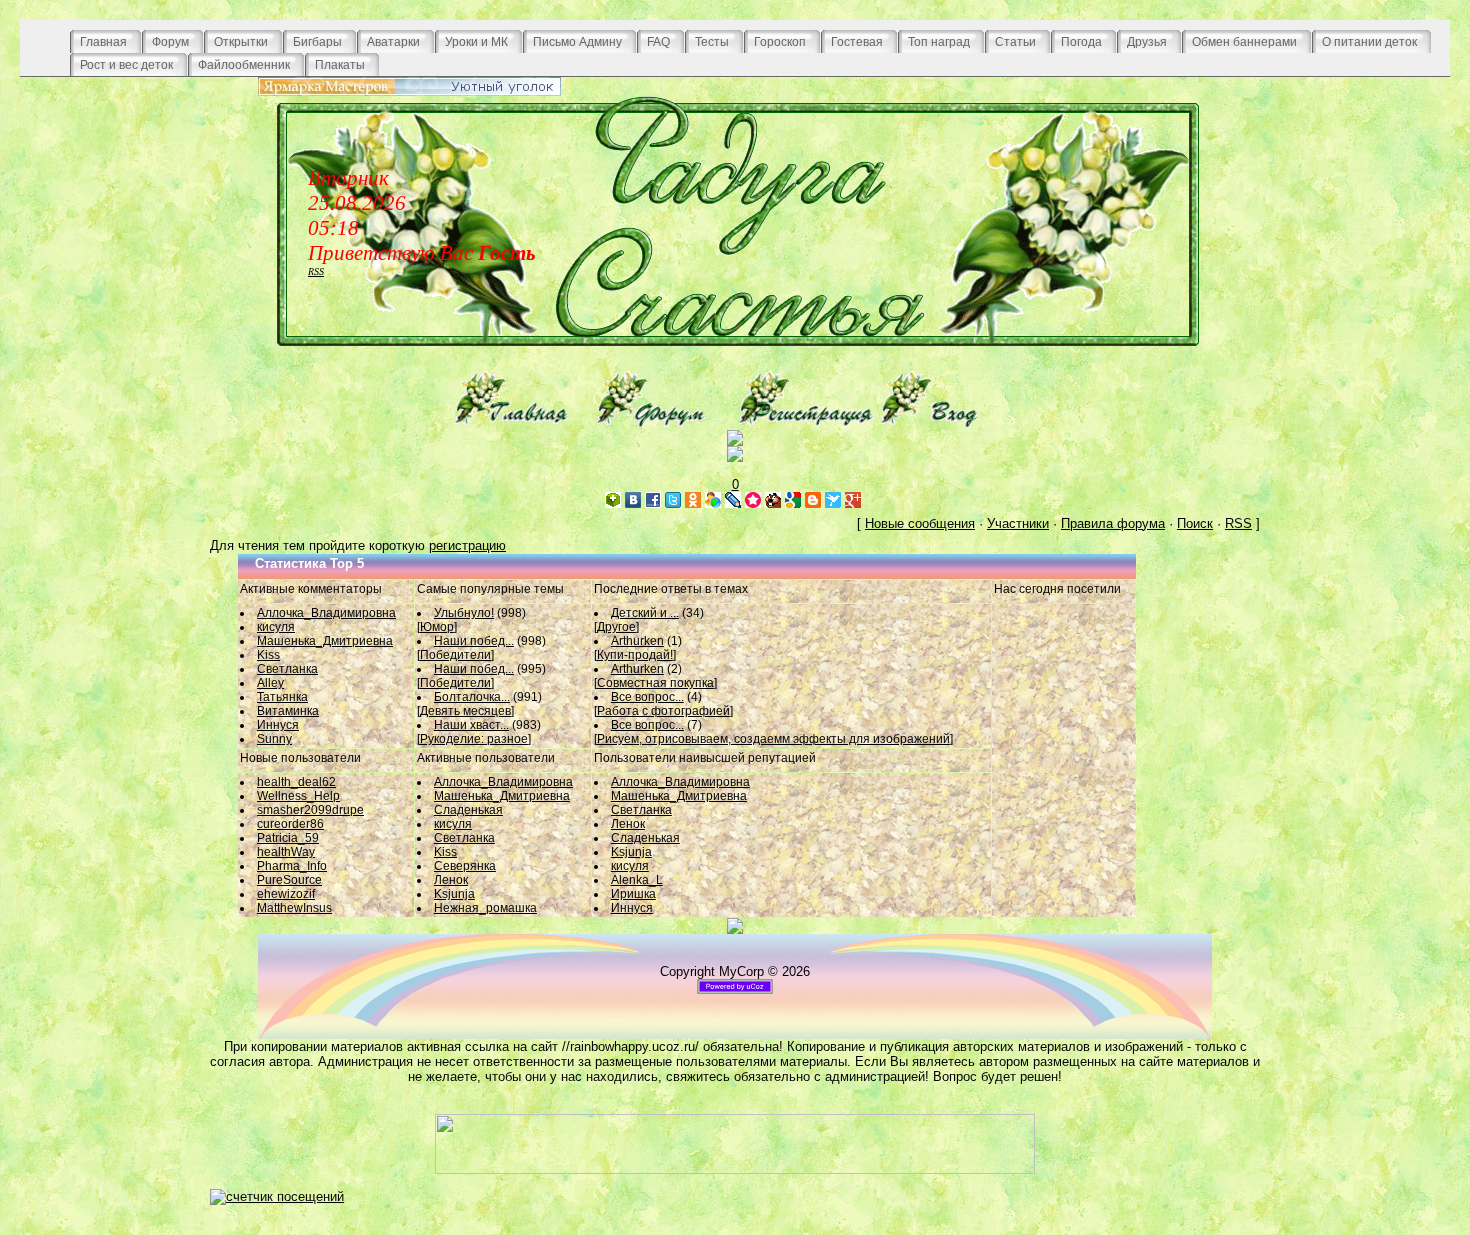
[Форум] (664, 422)
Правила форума (1113, 523)
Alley (270, 683)
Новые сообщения (920, 523)
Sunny (274, 739)
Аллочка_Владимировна (326, 613)
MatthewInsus (294, 908)
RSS (316, 271)
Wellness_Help (298, 796)
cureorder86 (290, 824)
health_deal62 (296, 782)
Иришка (633, 894)
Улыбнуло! (464, 613)
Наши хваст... (471, 725)
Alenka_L (637, 880)
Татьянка (282, 697)
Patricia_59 (288, 838)
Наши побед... (474, 641)
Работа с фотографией (663, 711)
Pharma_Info (292, 866)
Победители (455, 655)
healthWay (286, 852)
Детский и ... (645, 613)
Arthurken (637, 641)
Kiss (268, 655)
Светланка (287, 669)
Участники (1018, 523)
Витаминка (288, 711)
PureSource (289, 880)
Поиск (1195, 523)
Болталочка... (472, 697)
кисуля (276, 627)
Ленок (451, 880)
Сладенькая (468, 810)
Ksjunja (454, 894)
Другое (616, 627)
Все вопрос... (647, 697)
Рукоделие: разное (474, 739)
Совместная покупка (655, 683)
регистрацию (467, 545)
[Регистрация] (806, 422)
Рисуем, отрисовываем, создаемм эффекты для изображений (773, 739)
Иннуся (278, 725)
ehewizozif (286, 894)
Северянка (465, 866)
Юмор (437, 627)
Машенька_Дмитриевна (325, 641)
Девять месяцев (465, 711)
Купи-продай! (635, 655)
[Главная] (522, 422)
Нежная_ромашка (485, 908)
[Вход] (948, 422)
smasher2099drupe (310, 810)
